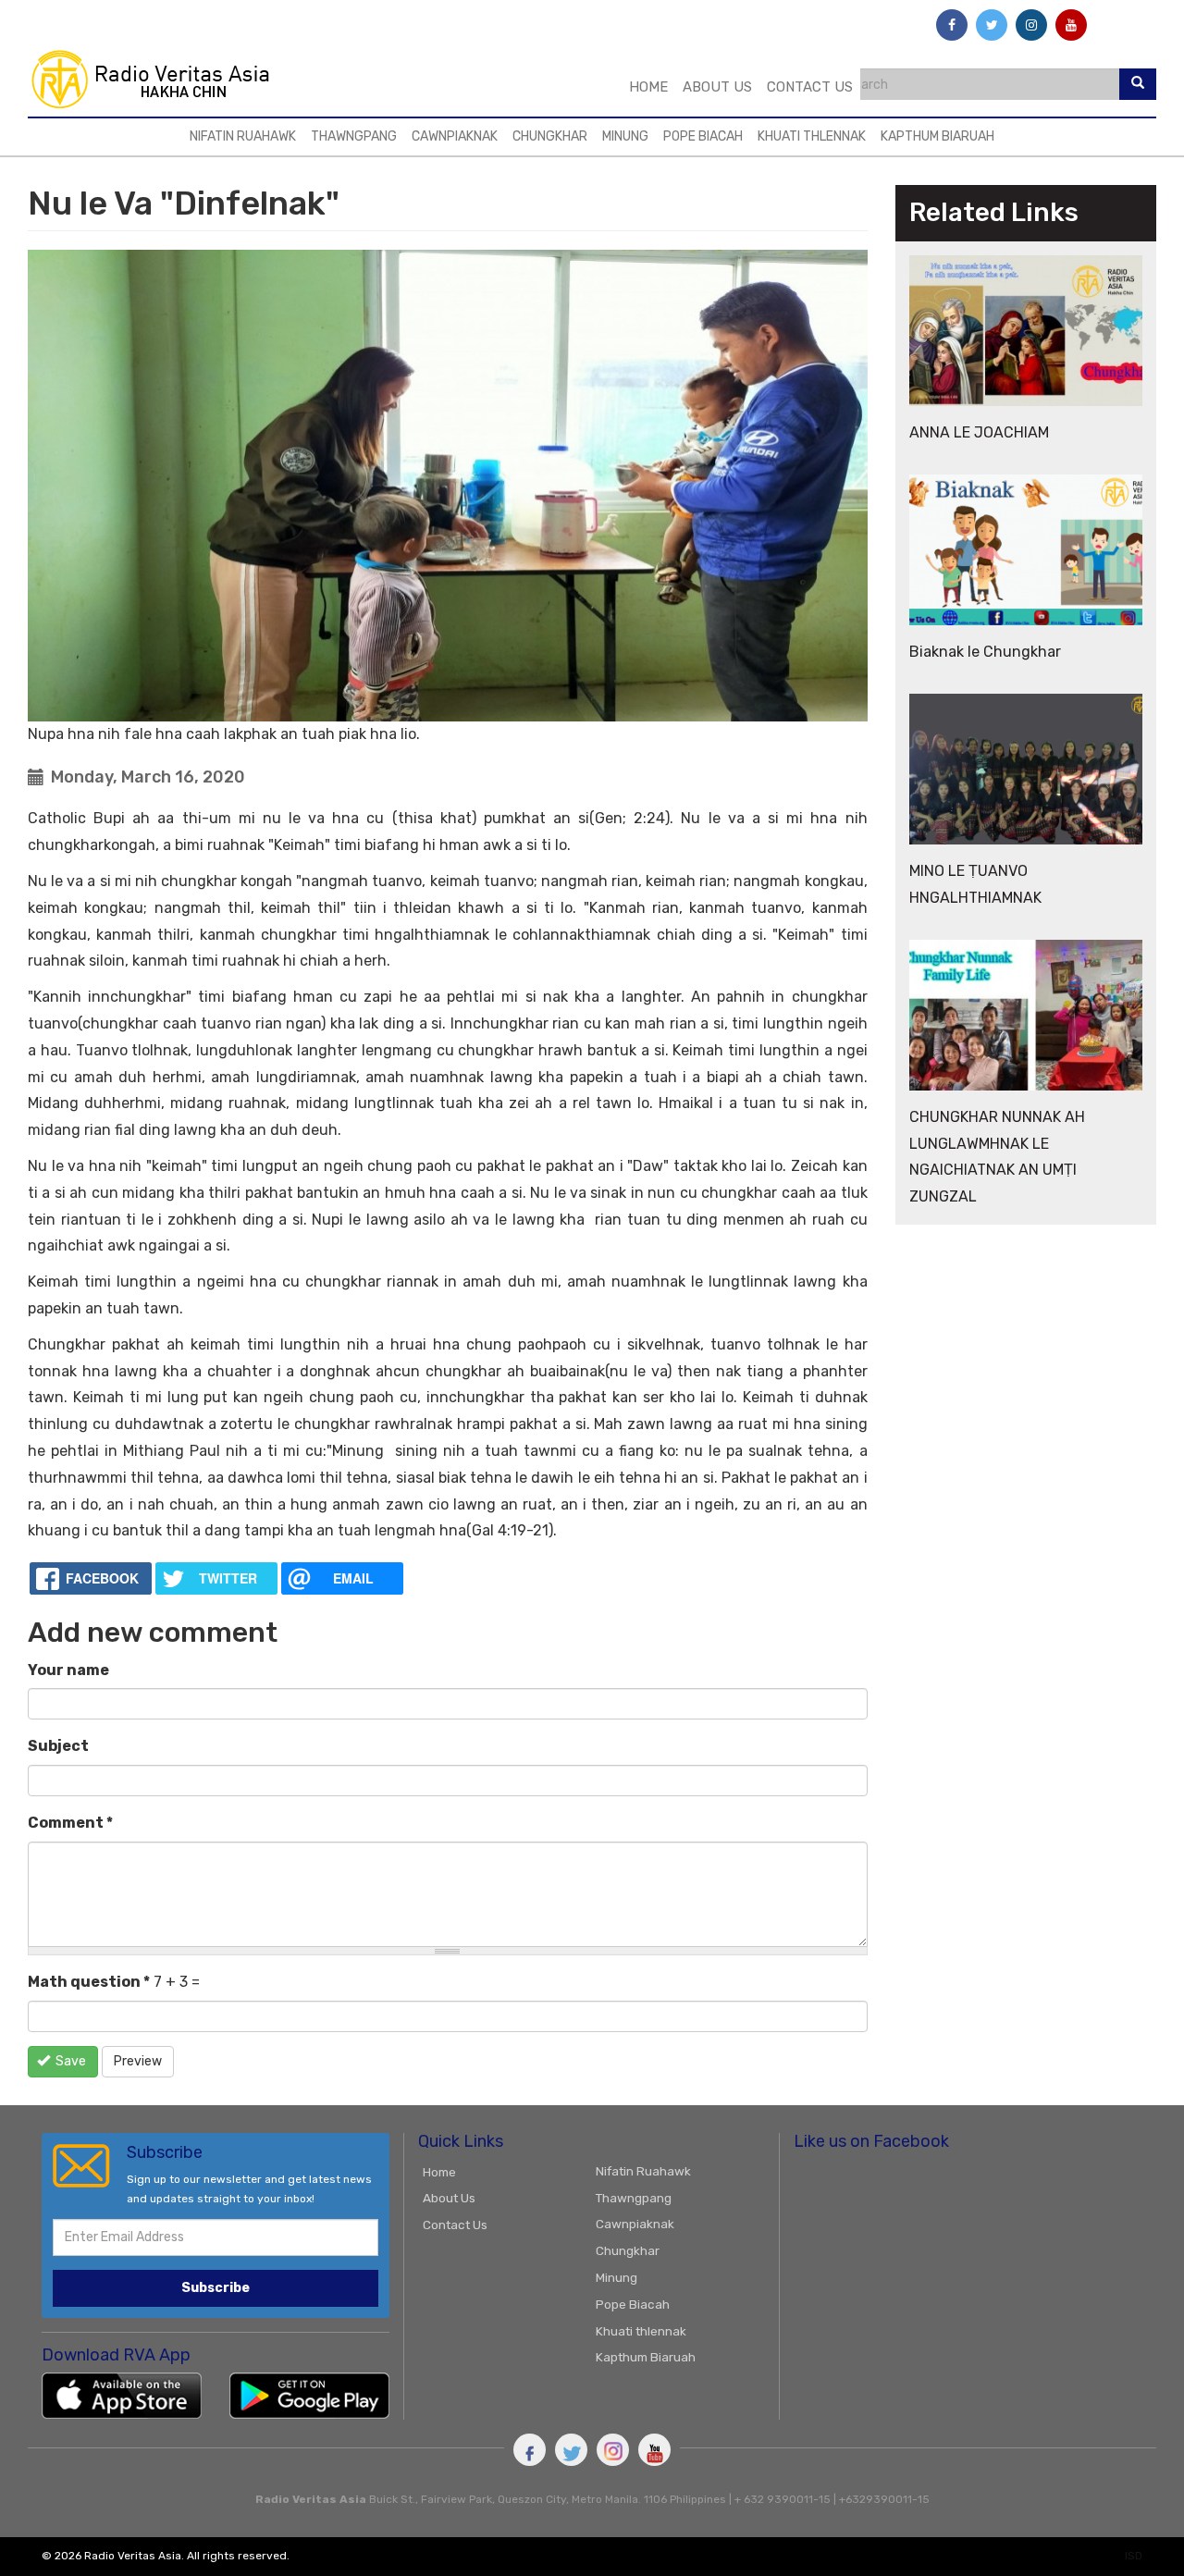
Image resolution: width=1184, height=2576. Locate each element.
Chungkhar (550, 136)
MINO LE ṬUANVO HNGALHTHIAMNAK (975, 884)
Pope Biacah (703, 136)
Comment (70, 1823)
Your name (68, 1670)
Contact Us (810, 87)
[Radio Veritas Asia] (159, 79)
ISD (1134, 2556)
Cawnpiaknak (455, 136)
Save (69, 2061)
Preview (138, 2061)
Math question (89, 1982)
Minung (625, 136)
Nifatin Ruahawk (243, 136)
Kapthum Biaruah (937, 136)
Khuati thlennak (812, 136)
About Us (717, 87)
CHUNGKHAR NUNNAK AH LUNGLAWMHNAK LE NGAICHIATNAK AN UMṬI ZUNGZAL (997, 1157)
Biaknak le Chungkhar (985, 652)
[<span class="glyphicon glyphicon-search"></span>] (1138, 84)
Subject (58, 1746)
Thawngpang (354, 136)
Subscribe (216, 2288)
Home (648, 87)
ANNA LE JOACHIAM (979, 432)
